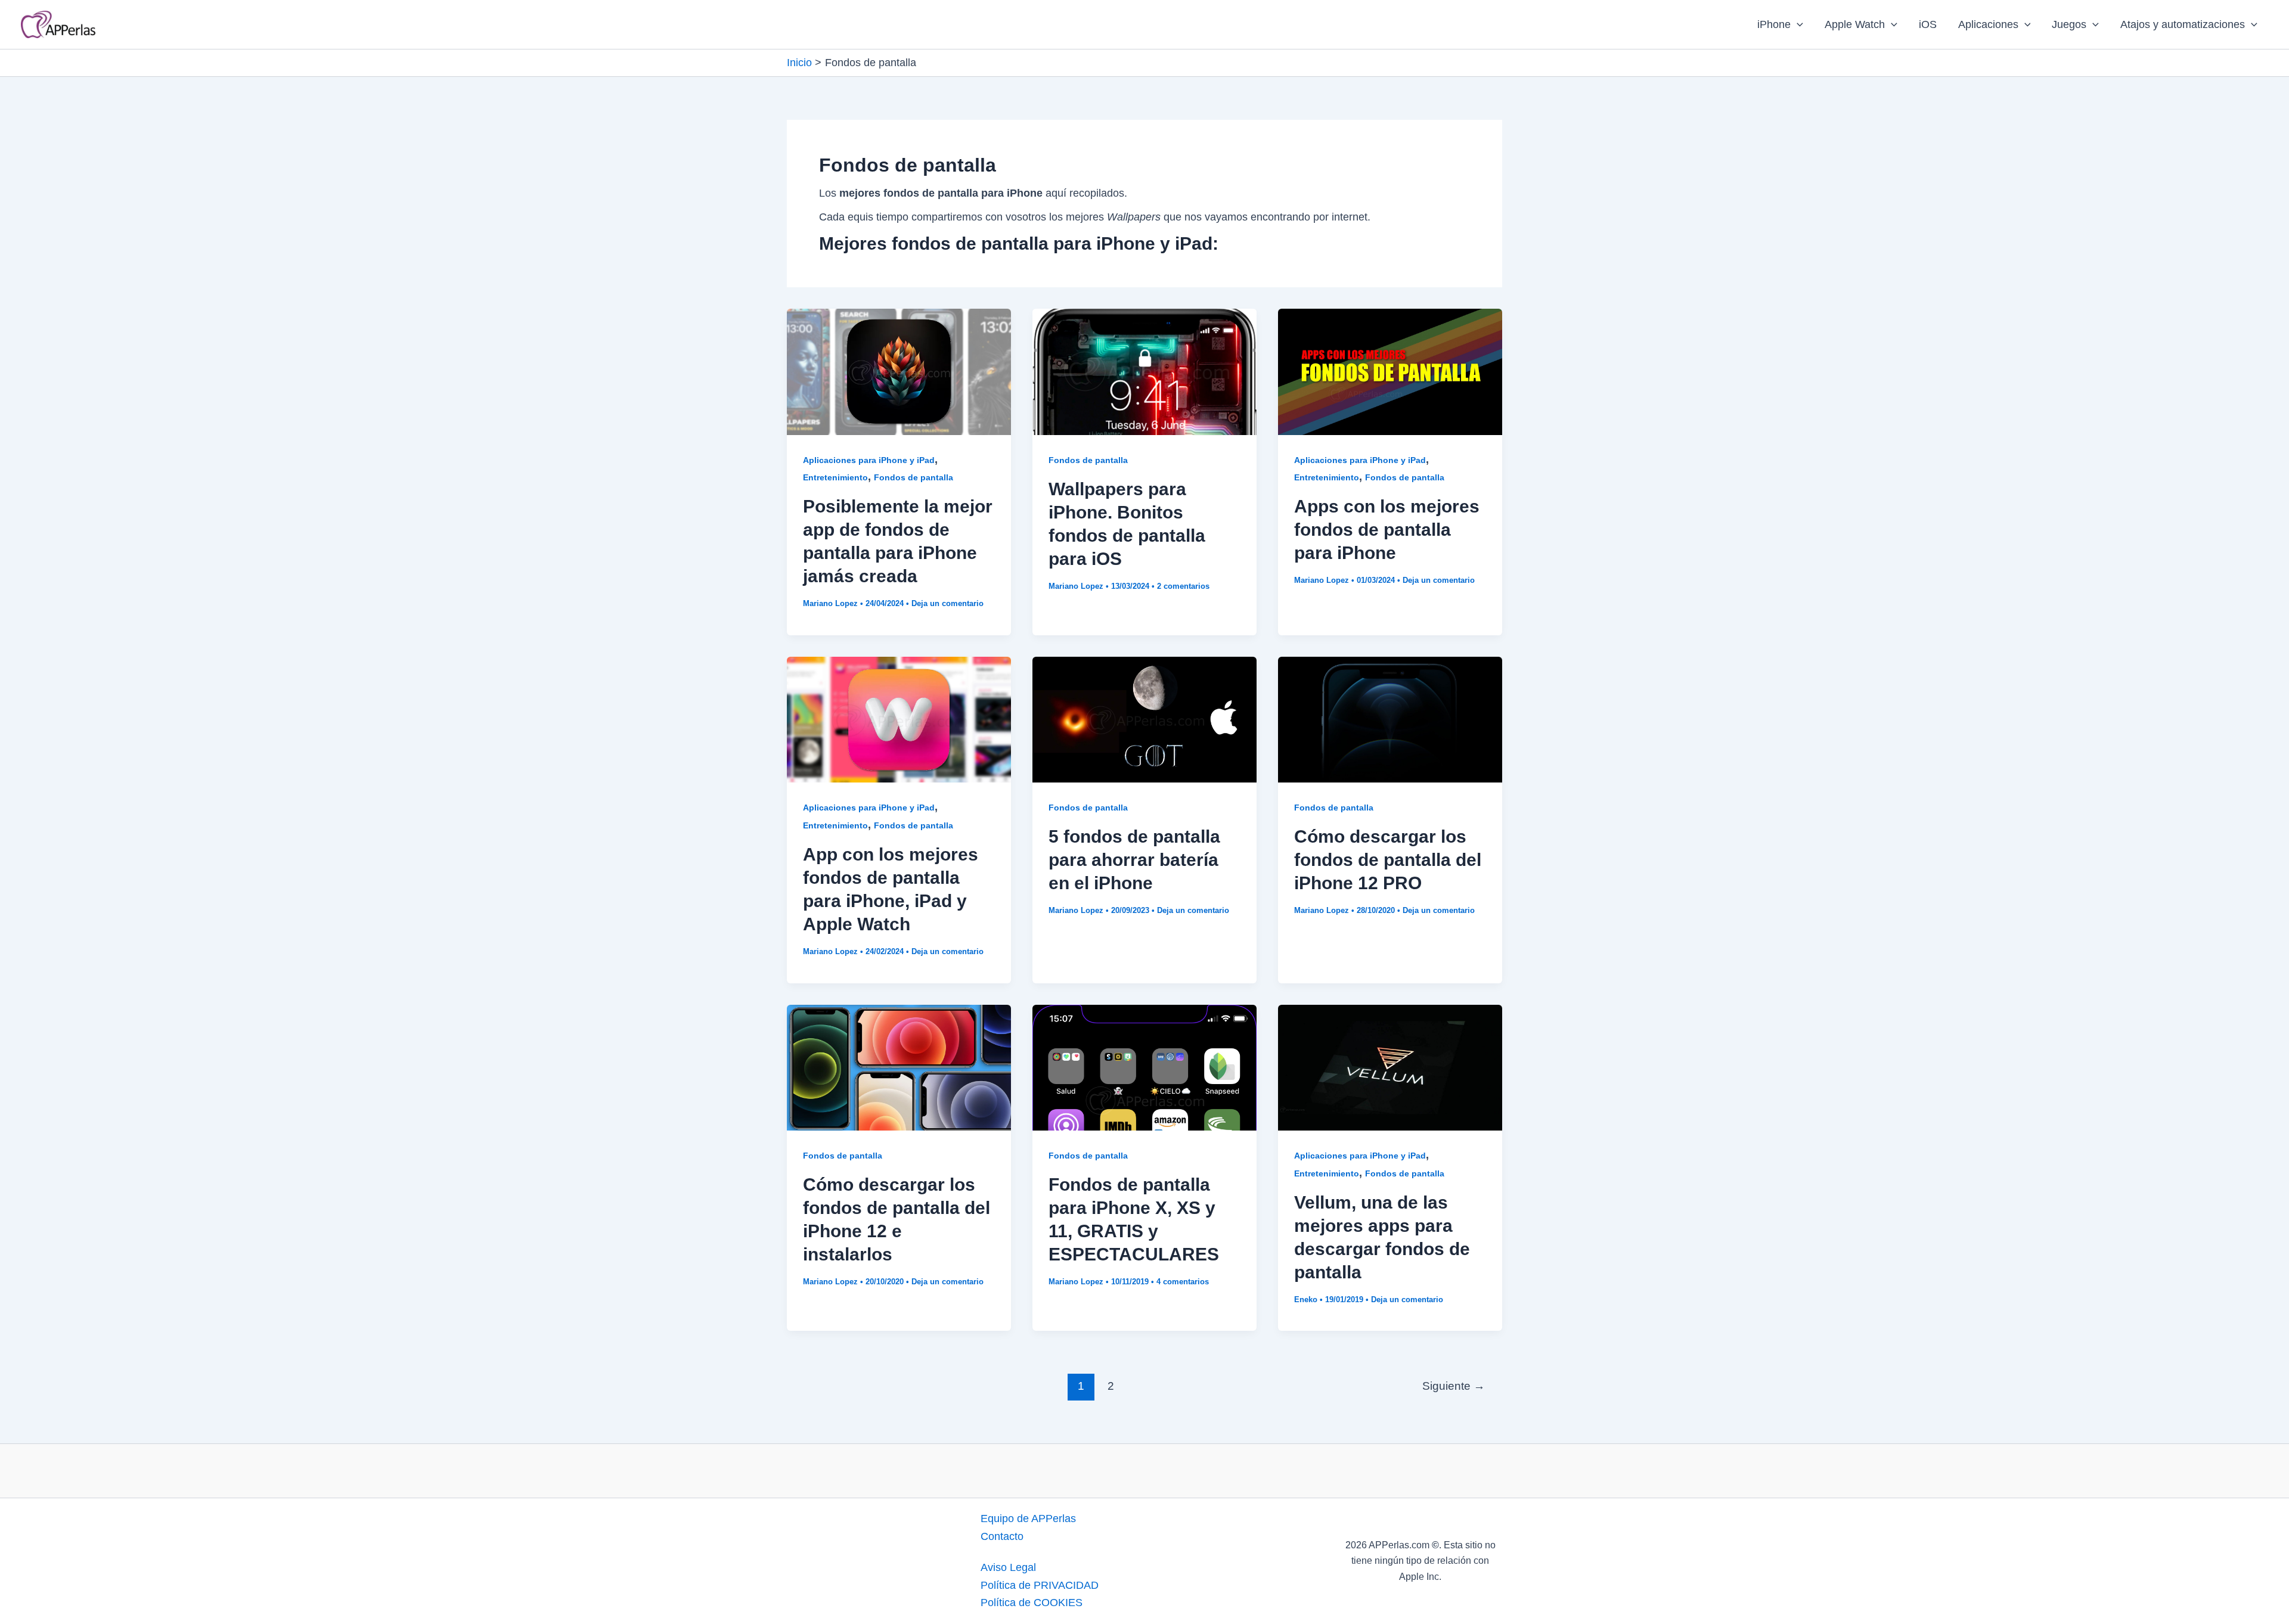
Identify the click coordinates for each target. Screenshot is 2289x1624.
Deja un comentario (947, 603)
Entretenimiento (835, 477)
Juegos (2069, 24)
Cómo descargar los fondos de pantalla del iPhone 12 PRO (1388, 860)
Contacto (1002, 1536)
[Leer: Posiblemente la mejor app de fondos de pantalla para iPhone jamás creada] (899, 371)
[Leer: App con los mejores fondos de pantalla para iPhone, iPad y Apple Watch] (899, 719)
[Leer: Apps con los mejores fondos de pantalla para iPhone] (1390, 371)
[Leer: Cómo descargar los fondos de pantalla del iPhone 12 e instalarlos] (899, 1067)
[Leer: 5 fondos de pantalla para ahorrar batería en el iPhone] (1144, 719)
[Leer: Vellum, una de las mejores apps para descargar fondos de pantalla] (1390, 1067)
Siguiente (1454, 1386)
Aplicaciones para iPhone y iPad (869, 460)
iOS (1928, 24)
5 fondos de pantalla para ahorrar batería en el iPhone (1134, 860)
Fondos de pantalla (914, 477)
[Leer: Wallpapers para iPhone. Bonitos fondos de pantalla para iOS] (1144, 371)
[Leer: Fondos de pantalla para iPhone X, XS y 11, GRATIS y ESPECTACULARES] (1144, 1067)
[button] (1797, 24)
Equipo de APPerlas (1028, 1519)
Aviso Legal (1008, 1567)
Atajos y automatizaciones (2183, 24)
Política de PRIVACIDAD (1040, 1585)
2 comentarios (1183, 586)
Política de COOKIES (1032, 1603)
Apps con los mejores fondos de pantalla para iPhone (1387, 530)
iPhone (1774, 24)
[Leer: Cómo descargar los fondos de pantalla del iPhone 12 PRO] (1390, 719)
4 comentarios (1183, 1282)
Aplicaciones (1988, 24)
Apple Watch (1855, 24)
